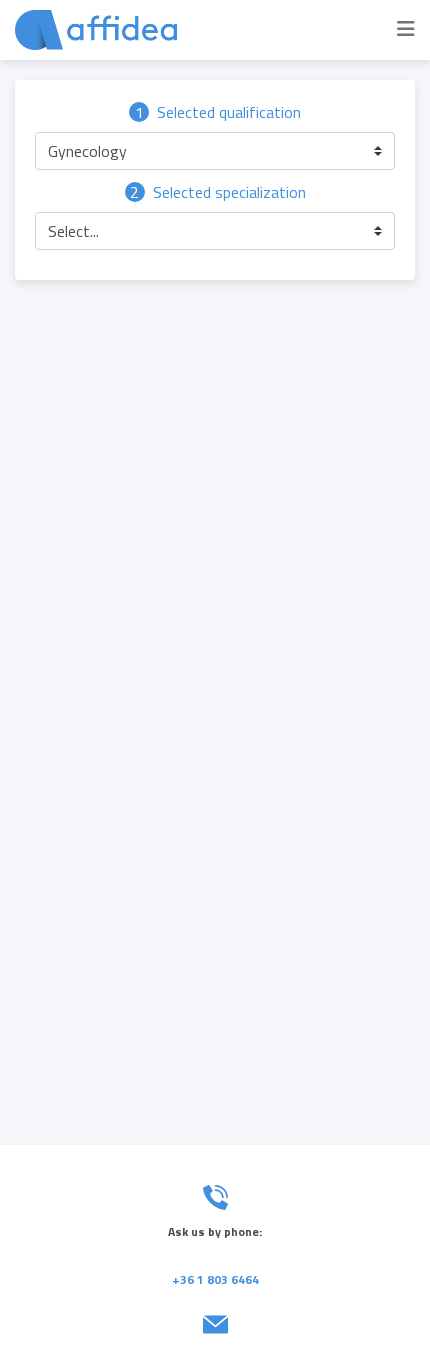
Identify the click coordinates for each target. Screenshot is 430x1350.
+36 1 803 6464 (215, 1279)
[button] (215, 151)
